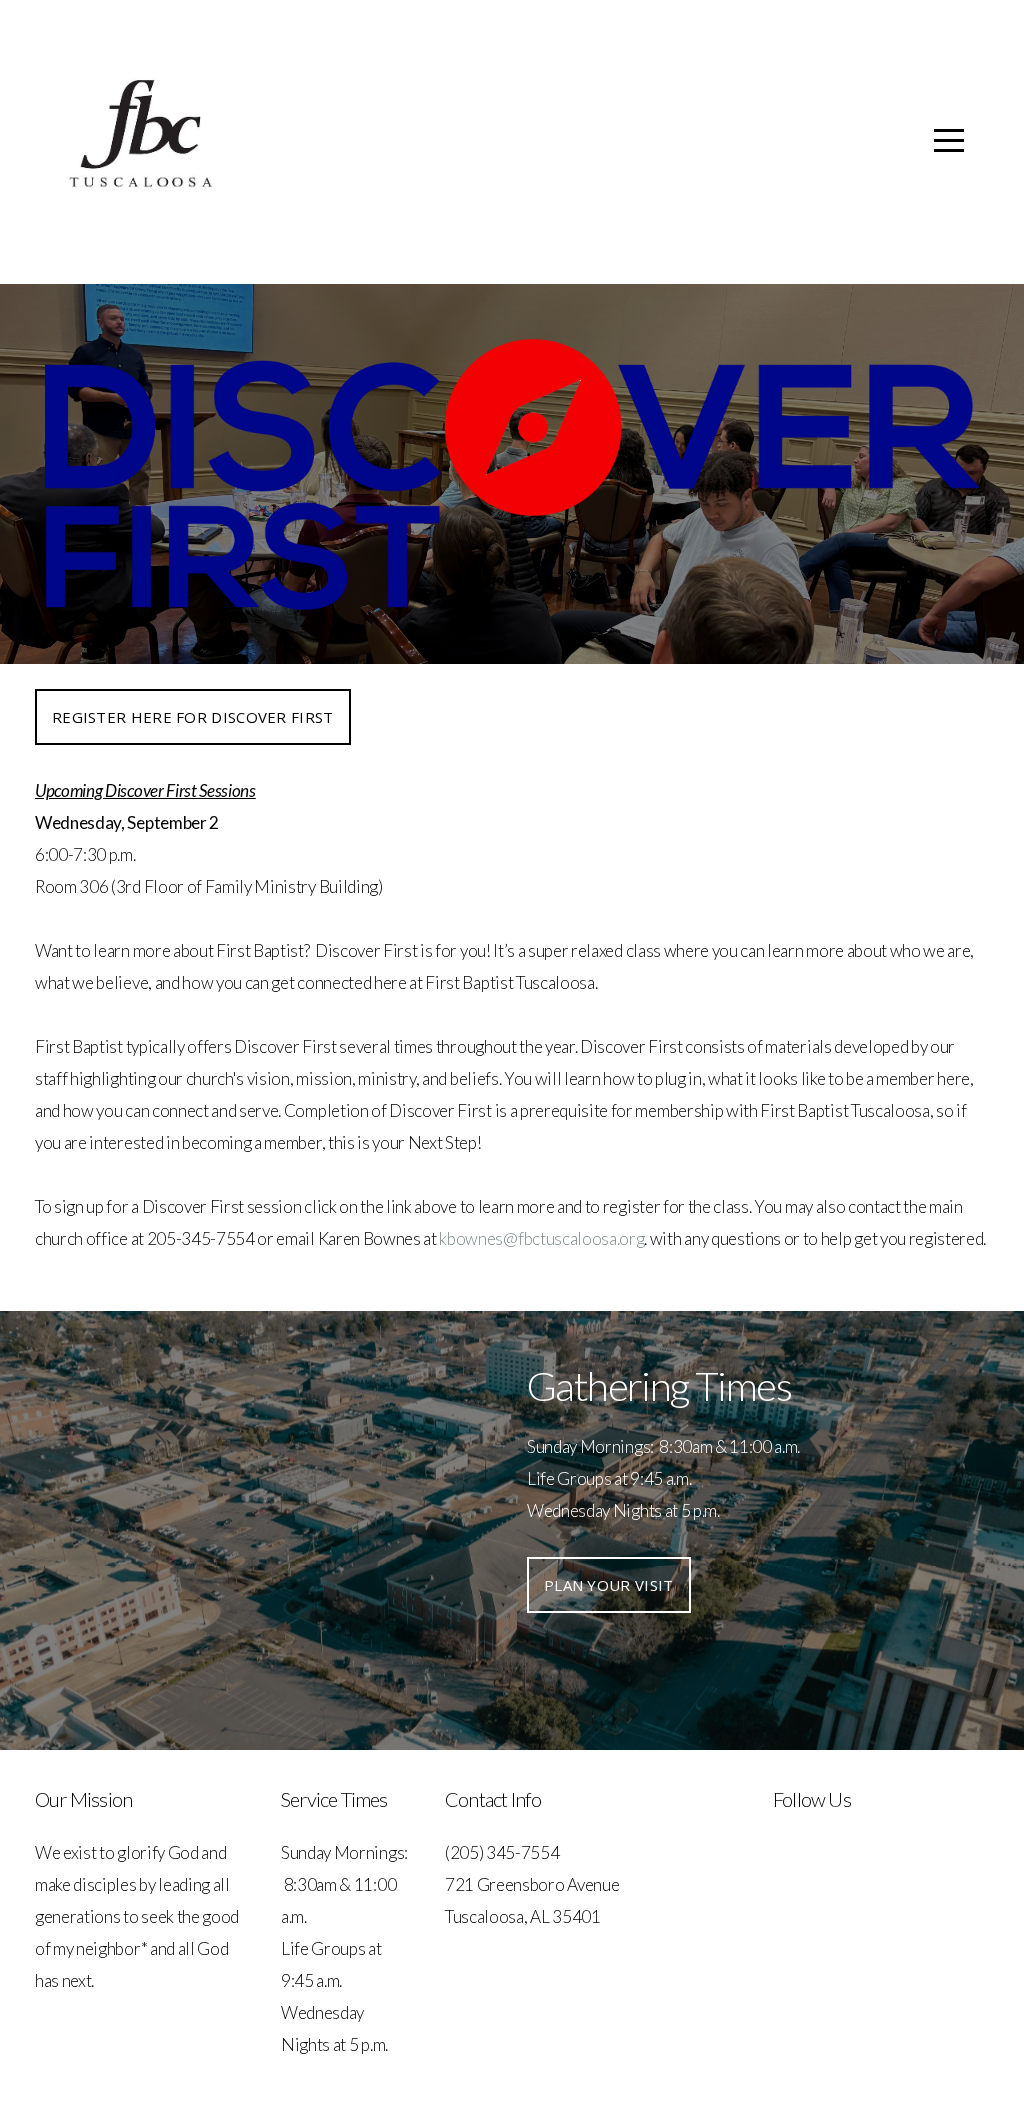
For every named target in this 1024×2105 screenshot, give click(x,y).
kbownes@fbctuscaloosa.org (541, 1238)
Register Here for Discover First (193, 717)
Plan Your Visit (609, 1585)
